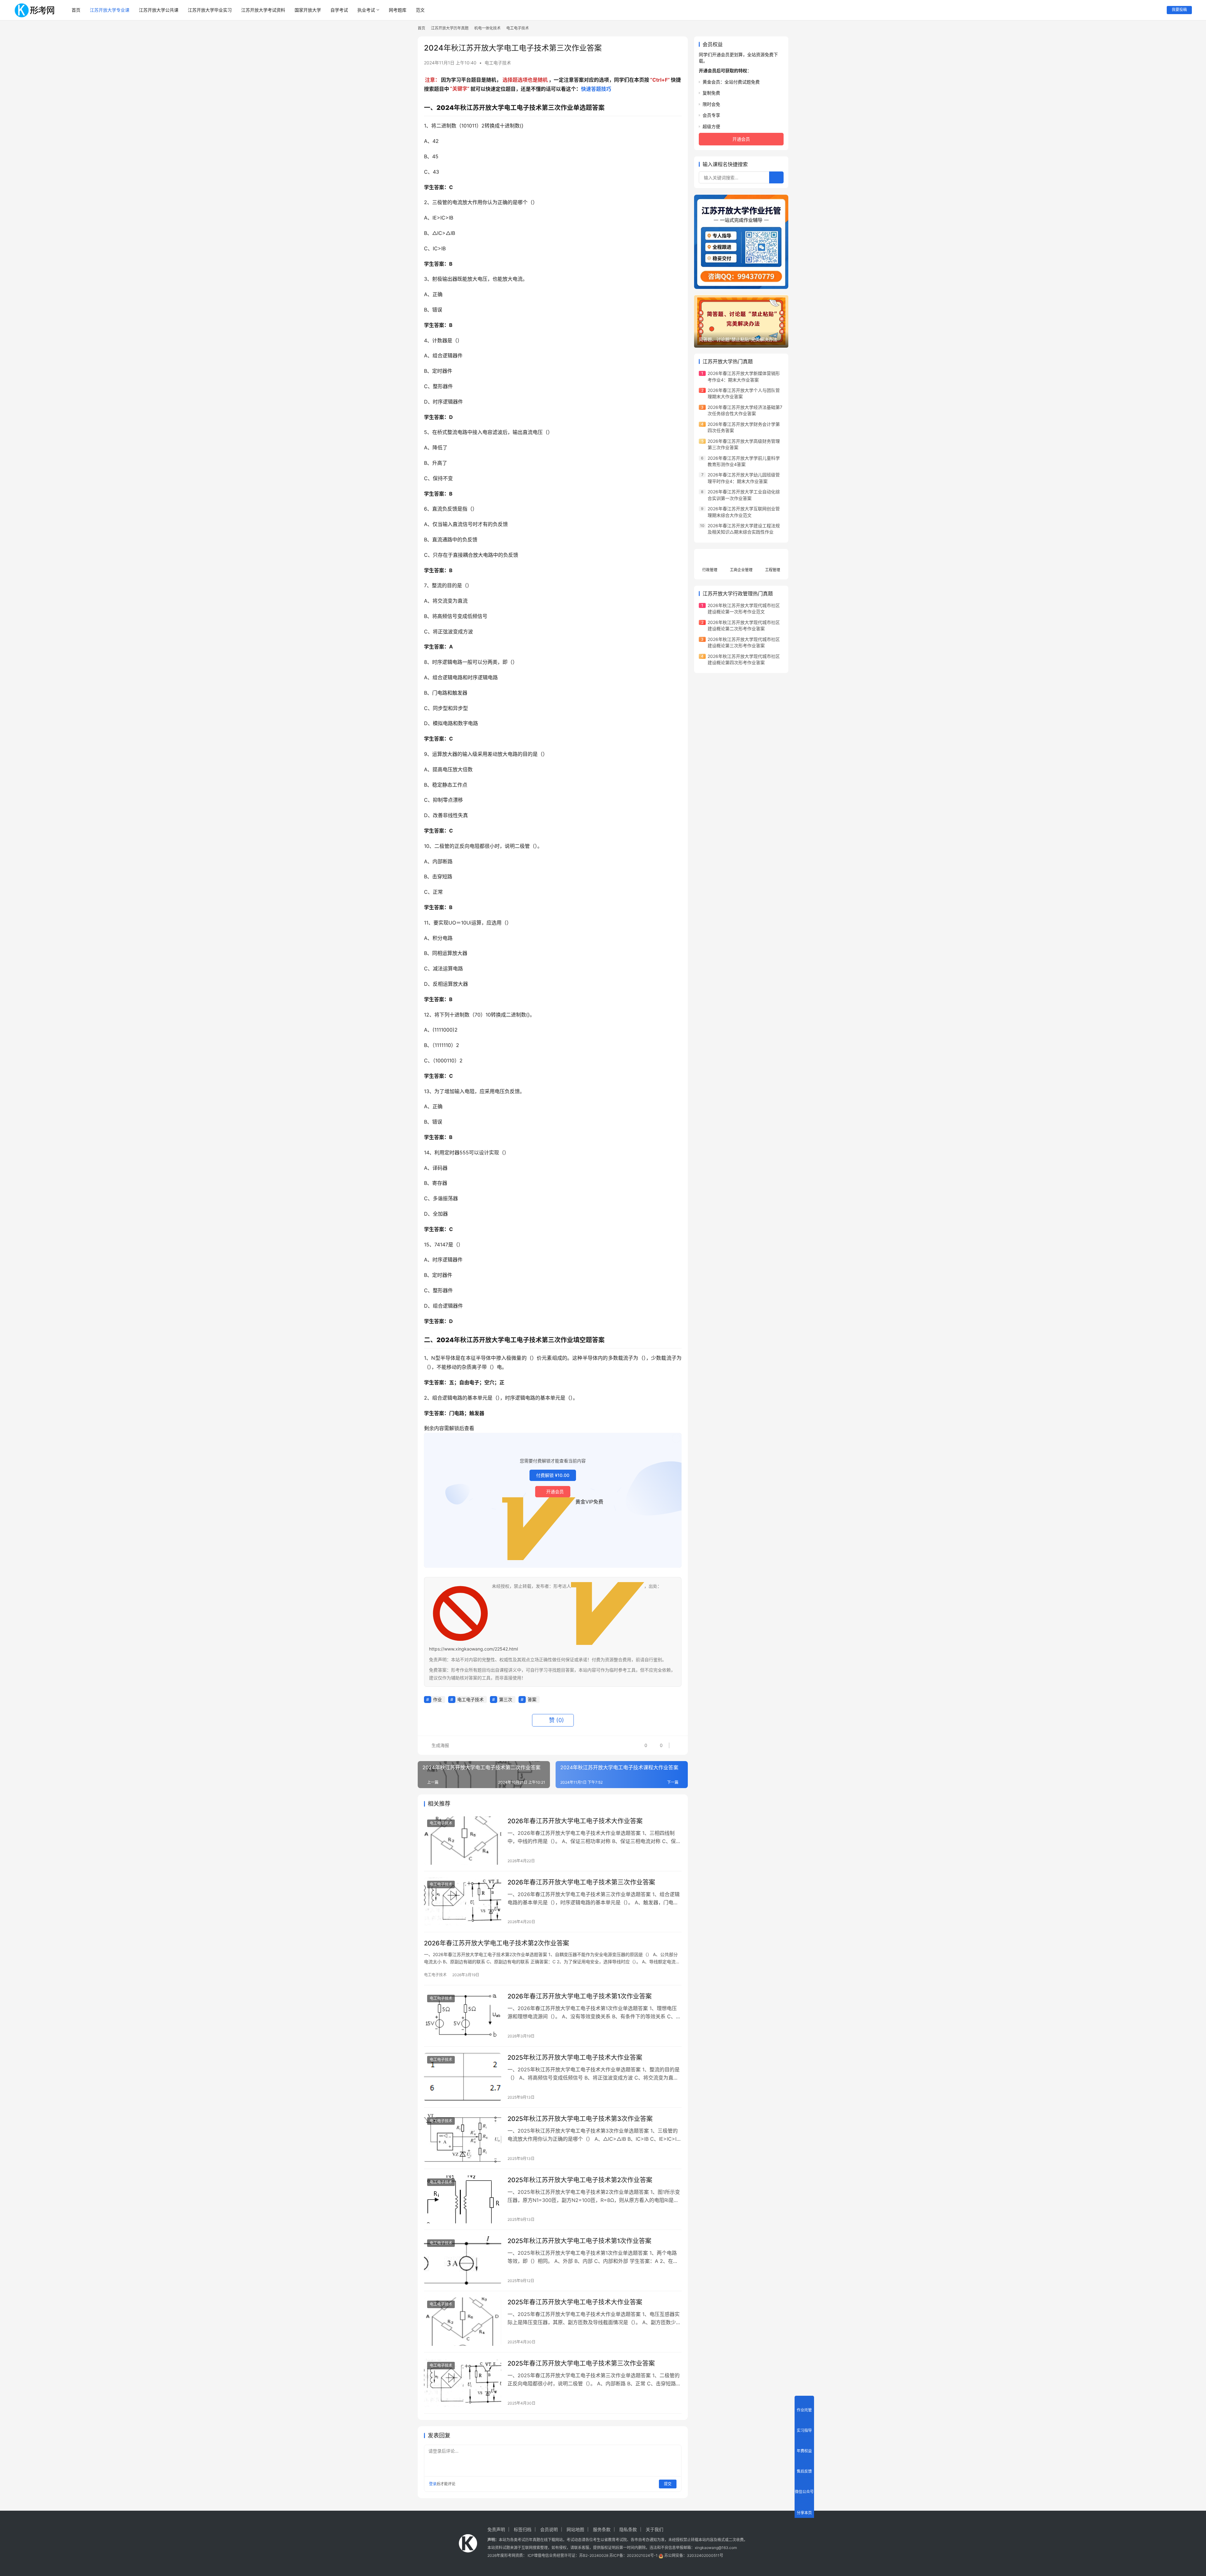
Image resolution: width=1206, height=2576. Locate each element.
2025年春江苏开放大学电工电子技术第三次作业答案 (581, 2363)
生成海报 (440, 1745)
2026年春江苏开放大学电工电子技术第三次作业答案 (581, 1882)
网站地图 (575, 2529)
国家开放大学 (308, 10)
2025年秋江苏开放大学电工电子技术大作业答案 (575, 2058)
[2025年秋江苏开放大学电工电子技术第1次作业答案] (463, 2260)
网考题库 (398, 10)
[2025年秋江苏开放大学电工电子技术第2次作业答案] (463, 2199)
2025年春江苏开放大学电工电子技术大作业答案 (575, 2302)
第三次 (506, 1699)
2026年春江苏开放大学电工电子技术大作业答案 (575, 1821)
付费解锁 (553, 1475)
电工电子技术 (498, 63)
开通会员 (555, 1491)
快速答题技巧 (596, 89)
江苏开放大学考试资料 (263, 10)
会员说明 (549, 2529)
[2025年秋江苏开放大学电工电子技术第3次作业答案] (463, 2138)
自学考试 (339, 10)
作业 (437, 1699)
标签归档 (523, 2529)
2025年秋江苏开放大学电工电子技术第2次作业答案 (580, 2180)
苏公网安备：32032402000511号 (694, 2555)
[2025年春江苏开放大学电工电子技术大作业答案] (463, 2322)
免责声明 (496, 2529)
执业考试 (366, 10)
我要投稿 (1179, 10)
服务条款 (602, 2529)
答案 (532, 1699)
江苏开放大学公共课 (159, 10)
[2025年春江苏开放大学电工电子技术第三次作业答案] (463, 2383)
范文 (420, 10)
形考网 (510, 2555)
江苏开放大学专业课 (110, 10)
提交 (668, 2484)
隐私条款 (628, 2529)
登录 (433, 2484)
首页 (76, 10)
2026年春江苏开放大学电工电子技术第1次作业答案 (580, 1996)
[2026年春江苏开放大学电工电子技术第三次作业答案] (463, 1902)
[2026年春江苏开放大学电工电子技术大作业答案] (463, 1841)
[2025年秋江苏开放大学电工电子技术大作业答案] (463, 2077)
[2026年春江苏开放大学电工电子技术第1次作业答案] (463, 2016)
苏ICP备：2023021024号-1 (633, 2555)
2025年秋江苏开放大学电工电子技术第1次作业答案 (579, 2241)
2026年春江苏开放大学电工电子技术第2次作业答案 (497, 1943)
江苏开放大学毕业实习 (210, 10)
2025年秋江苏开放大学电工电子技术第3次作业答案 (580, 2119)
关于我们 (655, 2529)
